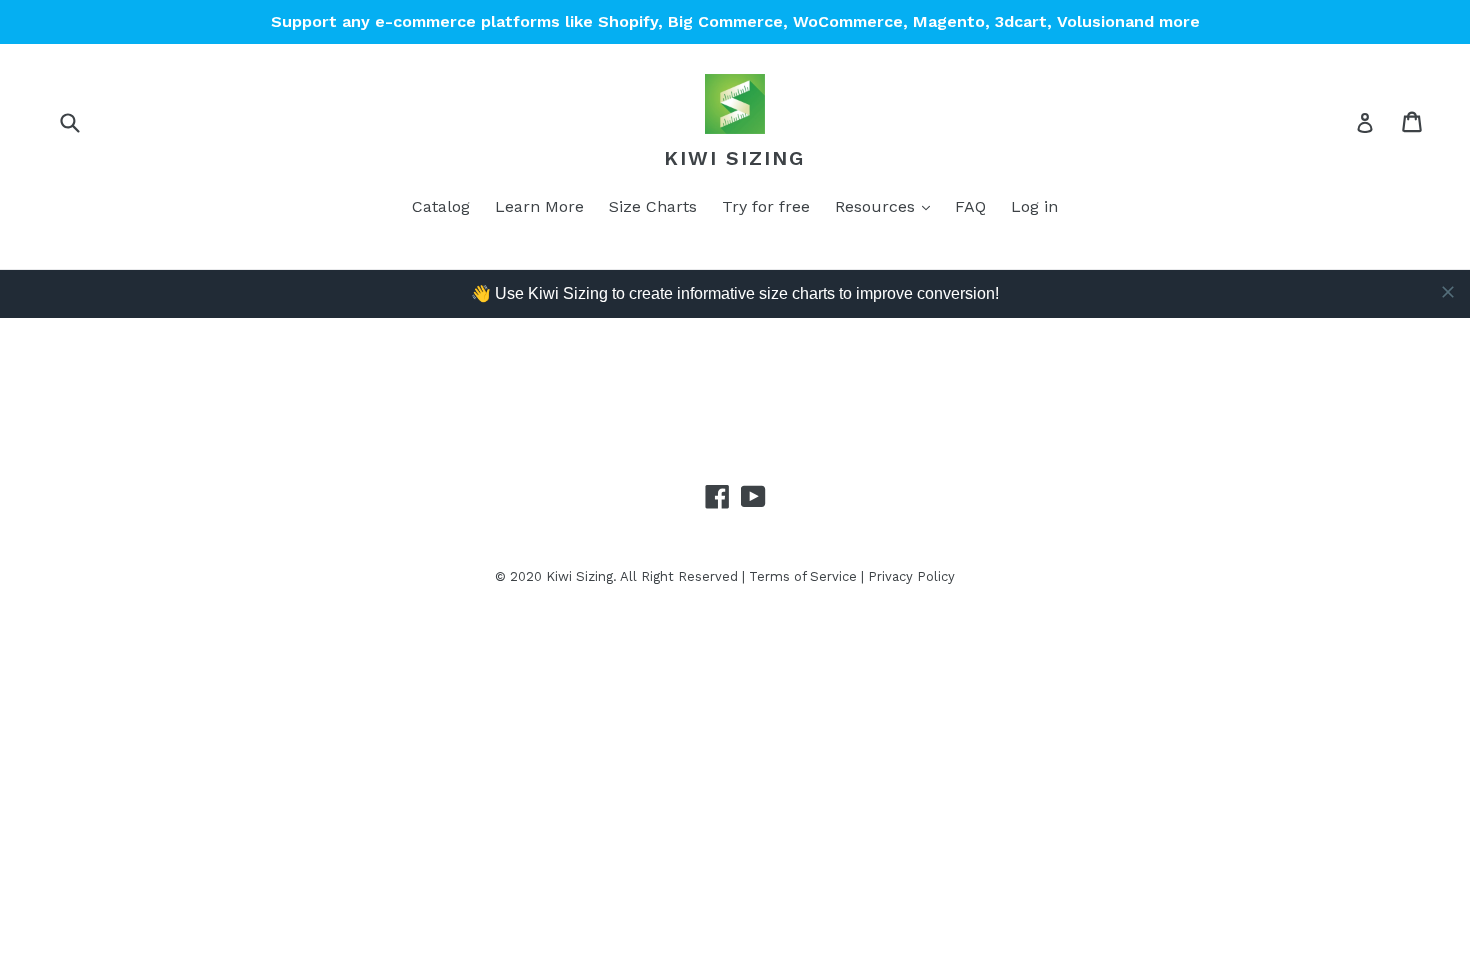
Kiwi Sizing (734, 158)
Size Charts (653, 206)
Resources (877, 206)
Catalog (441, 206)
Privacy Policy (911, 576)
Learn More (539, 206)
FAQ (970, 206)
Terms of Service (803, 576)
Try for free (766, 206)
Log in (1034, 206)
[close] (1448, 292)
